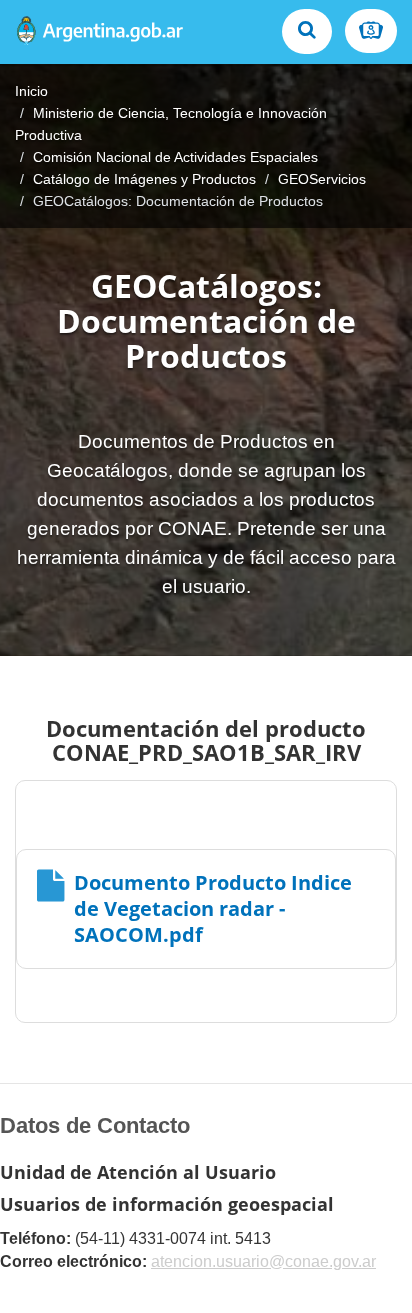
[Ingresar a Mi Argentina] (371, 31)
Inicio (31, 91)
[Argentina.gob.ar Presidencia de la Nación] (100, 32)
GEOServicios (322, 179)
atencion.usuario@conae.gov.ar (263, 1261)
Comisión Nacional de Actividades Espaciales (175, 157)
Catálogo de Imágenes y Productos (144, 179)
